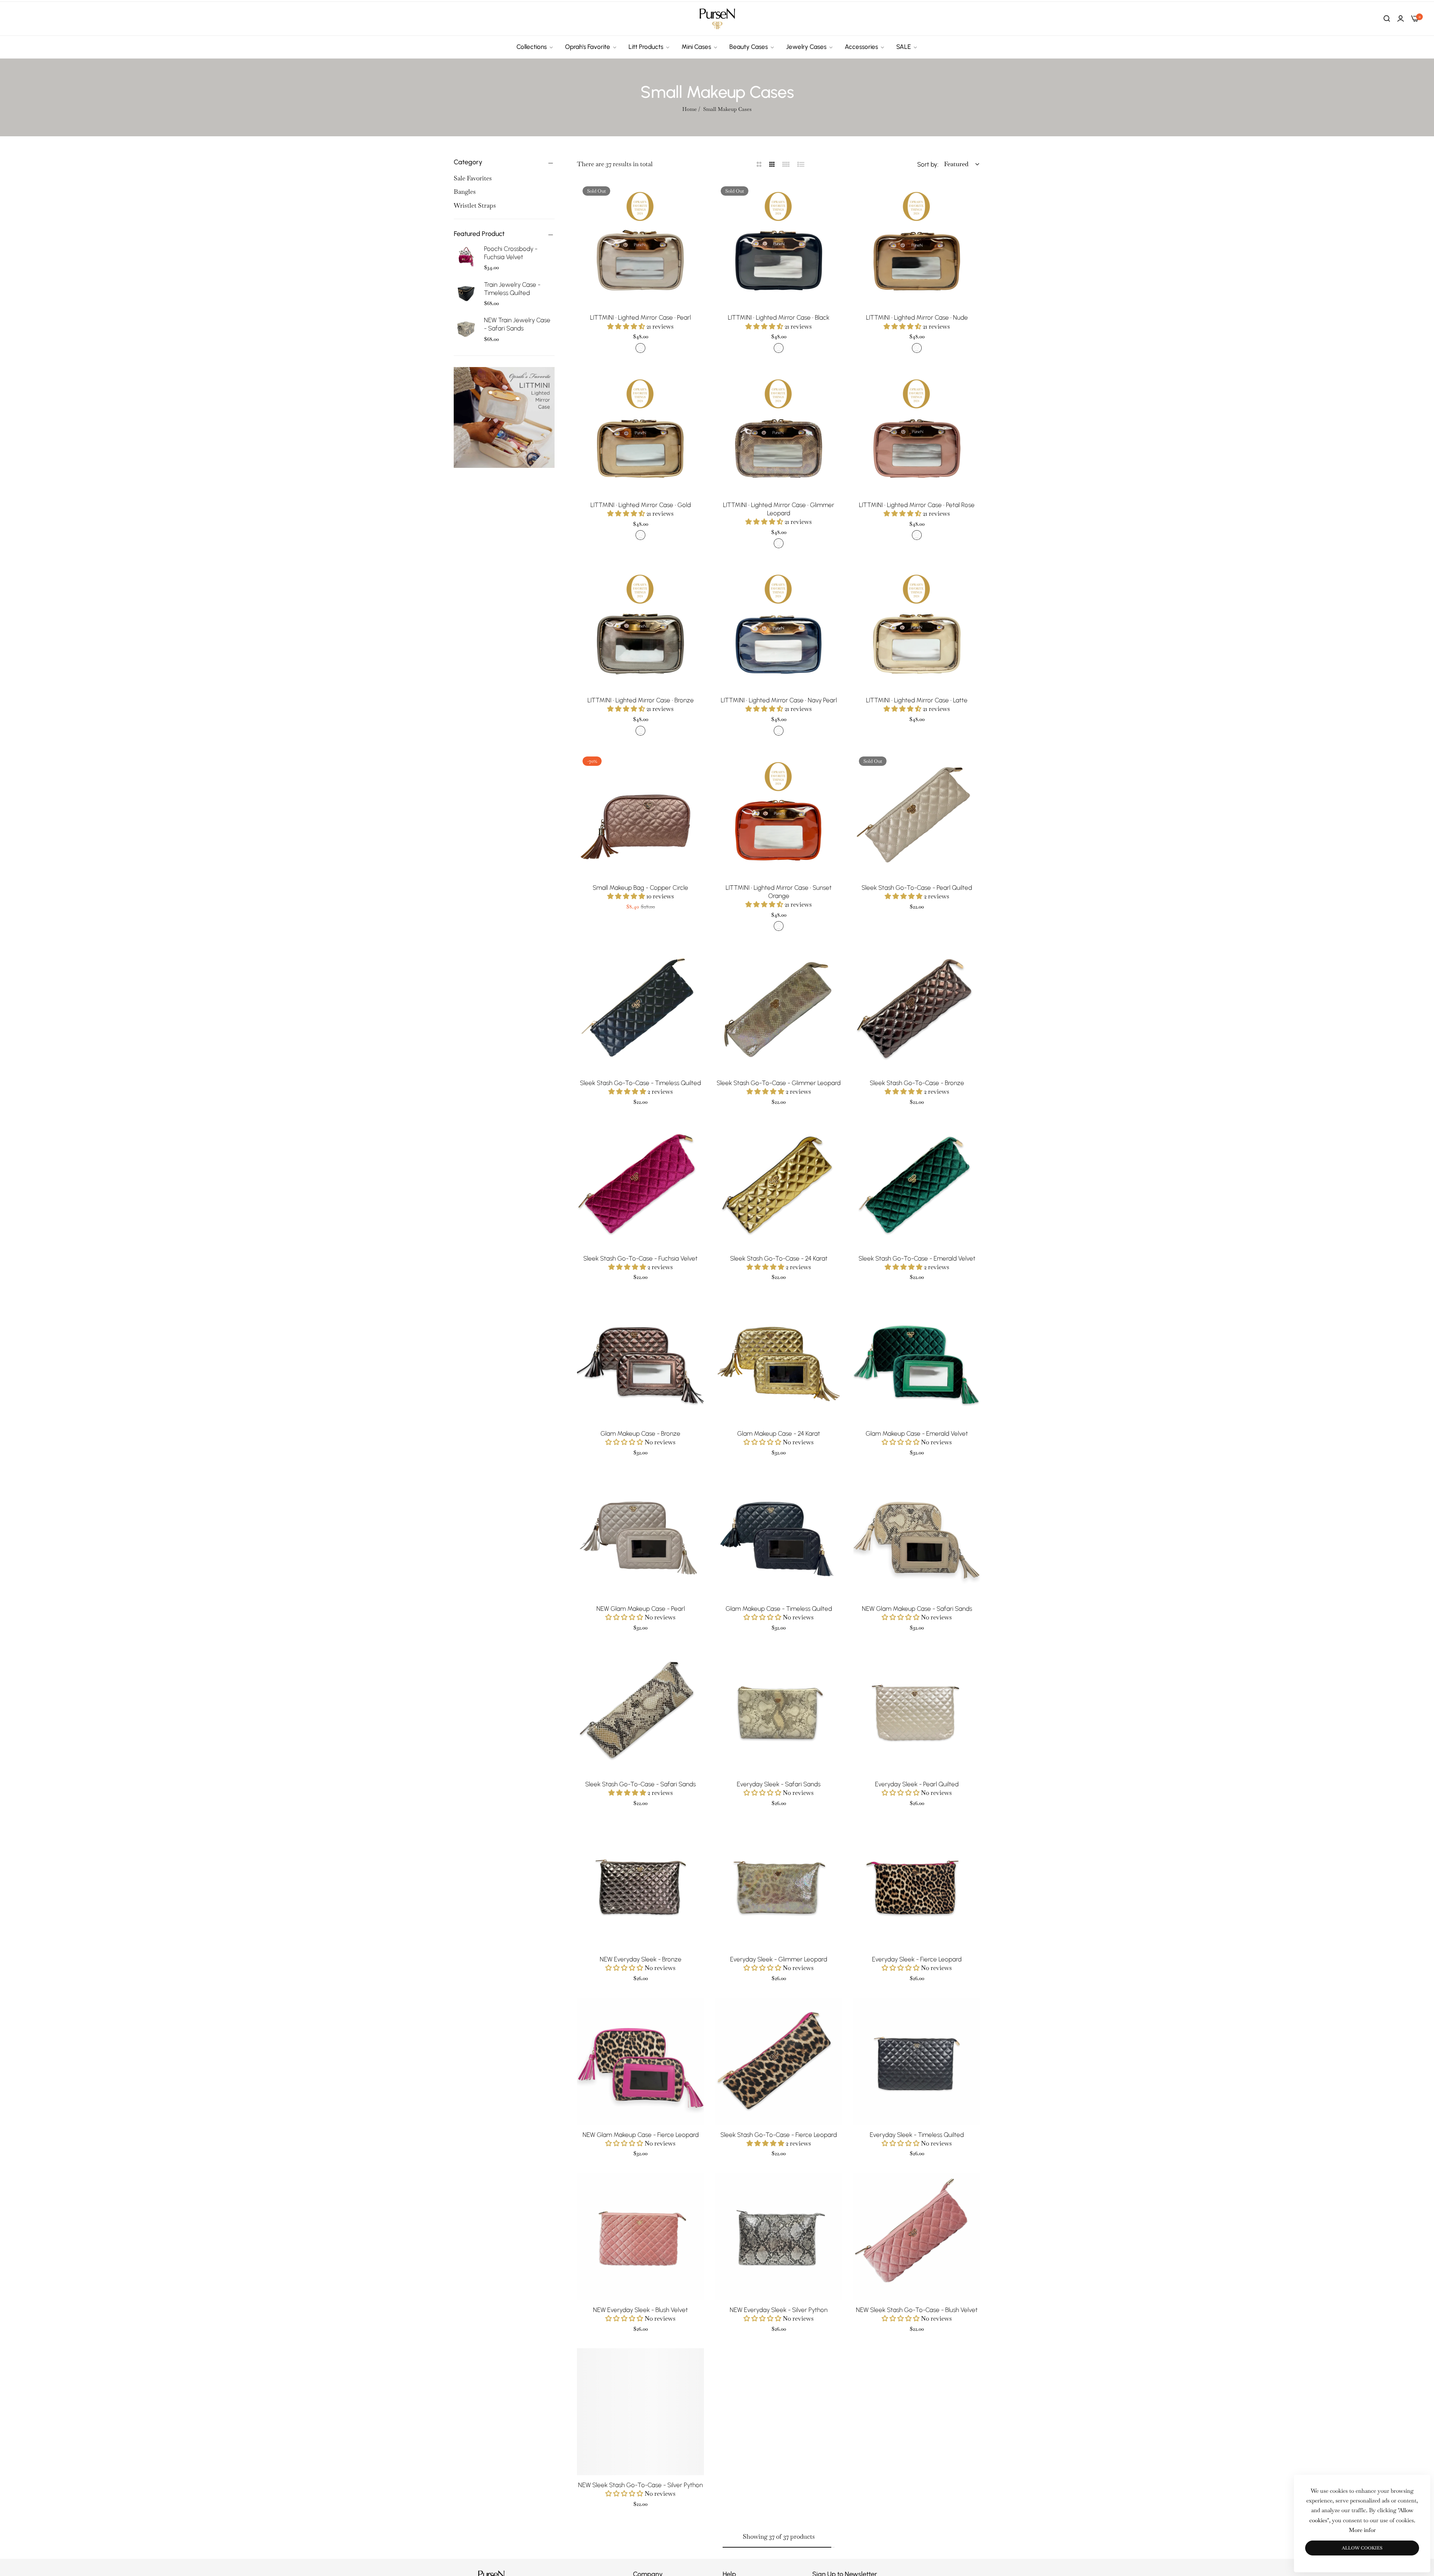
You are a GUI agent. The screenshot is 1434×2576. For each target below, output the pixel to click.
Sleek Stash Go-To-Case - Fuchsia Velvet (640, 1258)
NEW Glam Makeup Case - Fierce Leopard (641, 2135)
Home (690, 109)
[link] (535, 47)
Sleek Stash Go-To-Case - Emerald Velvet (917, 1258)
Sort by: (928, 164)
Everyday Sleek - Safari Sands (779, 1784)
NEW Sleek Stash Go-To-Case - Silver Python (640, 2485)
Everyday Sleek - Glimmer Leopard (779, 1959)
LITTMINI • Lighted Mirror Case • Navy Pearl (779, 700)
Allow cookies (1362, 2548)
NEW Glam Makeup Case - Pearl (641, 1609)
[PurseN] (717, 19)
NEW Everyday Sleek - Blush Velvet (640, 2310)
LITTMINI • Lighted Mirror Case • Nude (917, 317)
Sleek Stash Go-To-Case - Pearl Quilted (917, 888)
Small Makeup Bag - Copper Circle (640, 888)
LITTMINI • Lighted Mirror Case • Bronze (641, 700)
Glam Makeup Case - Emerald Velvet (917, 1433)
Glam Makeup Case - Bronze (640, 1433)
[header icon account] (1401, 19)
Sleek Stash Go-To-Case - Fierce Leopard (779, 2135)
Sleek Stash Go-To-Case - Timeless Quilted (640, 1083)
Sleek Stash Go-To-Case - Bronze (917, 1083)
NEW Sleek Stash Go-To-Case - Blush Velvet (917, 2310)
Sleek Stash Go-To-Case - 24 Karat (779, 1258)
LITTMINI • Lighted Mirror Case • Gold (641, 505)
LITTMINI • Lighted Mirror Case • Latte (917, 700)
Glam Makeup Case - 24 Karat (779, 1433)
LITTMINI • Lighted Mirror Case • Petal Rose (917, 505)
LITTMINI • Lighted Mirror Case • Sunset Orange (779, 892)
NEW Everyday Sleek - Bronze (641, 1959)
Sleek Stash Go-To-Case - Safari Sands (640, 1784)
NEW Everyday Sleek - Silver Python (779, 2310)
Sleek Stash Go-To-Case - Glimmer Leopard (779, 1083)
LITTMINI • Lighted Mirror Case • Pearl (640, 317)
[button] (696, 194)
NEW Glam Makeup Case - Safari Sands (917, 1609)
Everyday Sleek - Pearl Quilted (917, 1784)
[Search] (1387, 19)
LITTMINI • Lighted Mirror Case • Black (779, 317)
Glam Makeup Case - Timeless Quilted (779, 1609)
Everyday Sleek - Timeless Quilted (917, 2135)
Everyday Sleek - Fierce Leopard (917, 1959)
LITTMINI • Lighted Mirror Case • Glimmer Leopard (779, 509)
